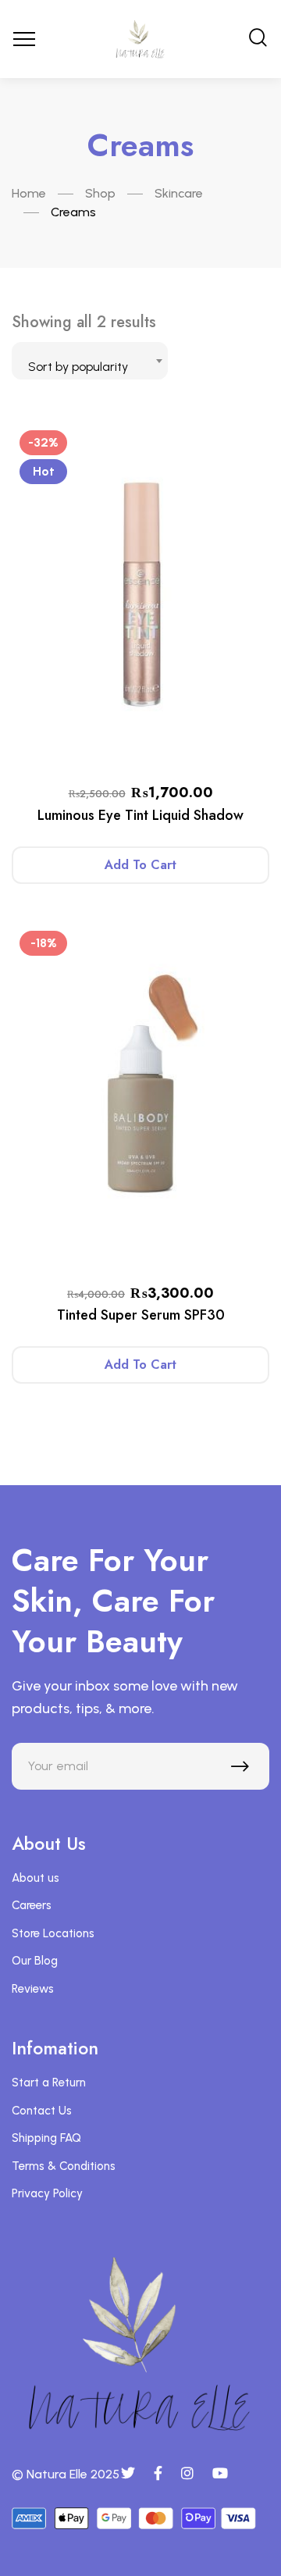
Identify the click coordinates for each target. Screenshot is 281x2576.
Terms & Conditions (64, 2166)
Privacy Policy (47, 2193)
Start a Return (49, 2083)
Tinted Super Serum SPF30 (141, 1315)
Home (29, 193)
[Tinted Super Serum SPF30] (140, 1095)
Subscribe (244, 1770)
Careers (32, 1905)
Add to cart (140, 865)
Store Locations (53, 1933)
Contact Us (42, 2111)
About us (36, 1878)
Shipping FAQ (46, 2138)
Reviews (33, 1989)
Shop (100, 193)
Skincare (179, 193)
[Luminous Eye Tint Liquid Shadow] (140, 594)
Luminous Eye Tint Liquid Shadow (140, 815)
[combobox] (90, 361)
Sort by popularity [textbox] (78, 367)
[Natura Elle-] (140, 39)
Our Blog (35, 1961)
